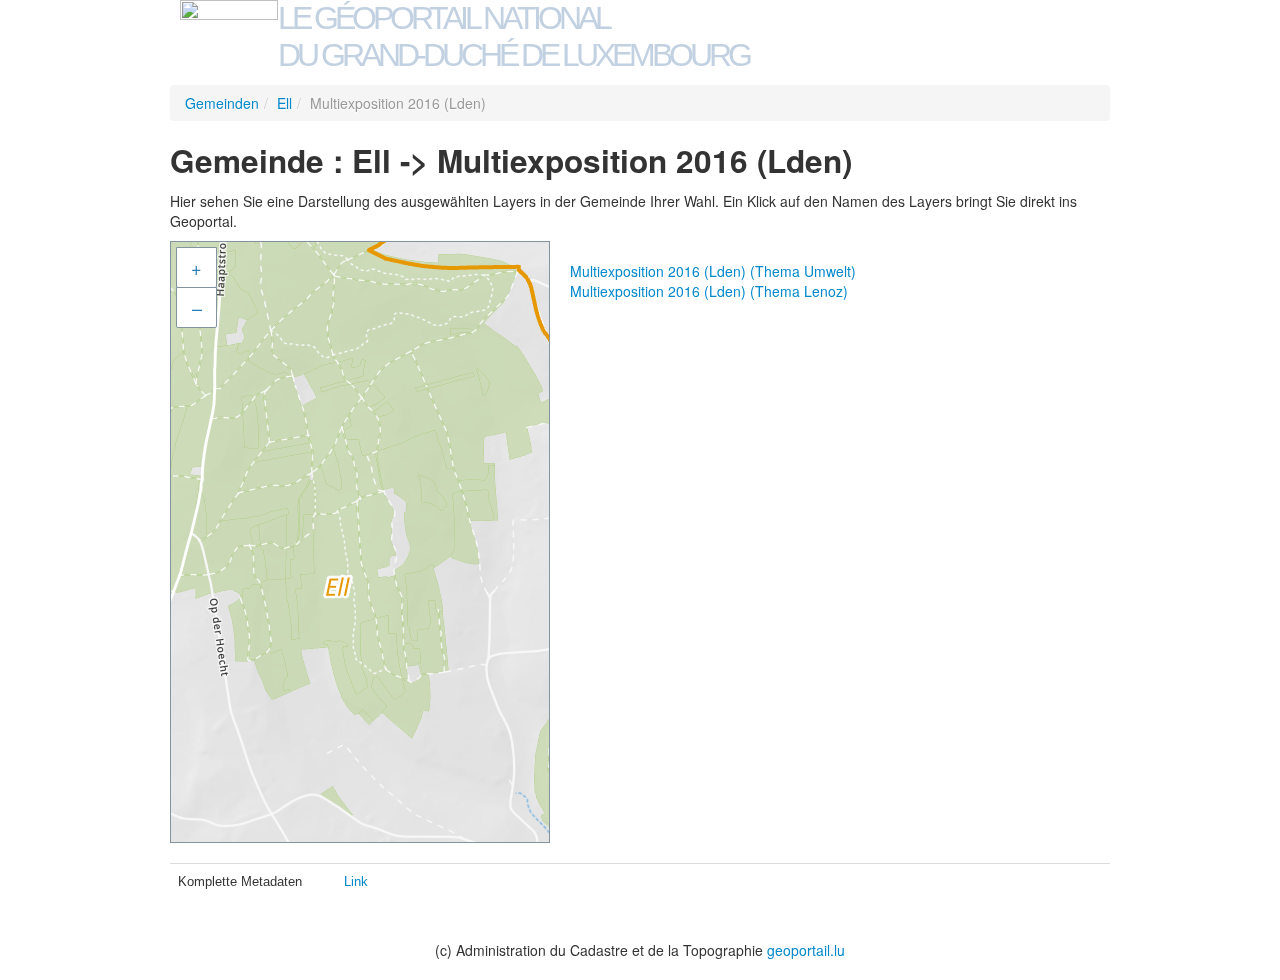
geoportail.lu (806, 950)
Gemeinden (222, 103)
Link (356, 881)
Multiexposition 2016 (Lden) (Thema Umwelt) (713, 271)
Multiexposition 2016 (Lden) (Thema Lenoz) (709, 291)
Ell (284, 103)
